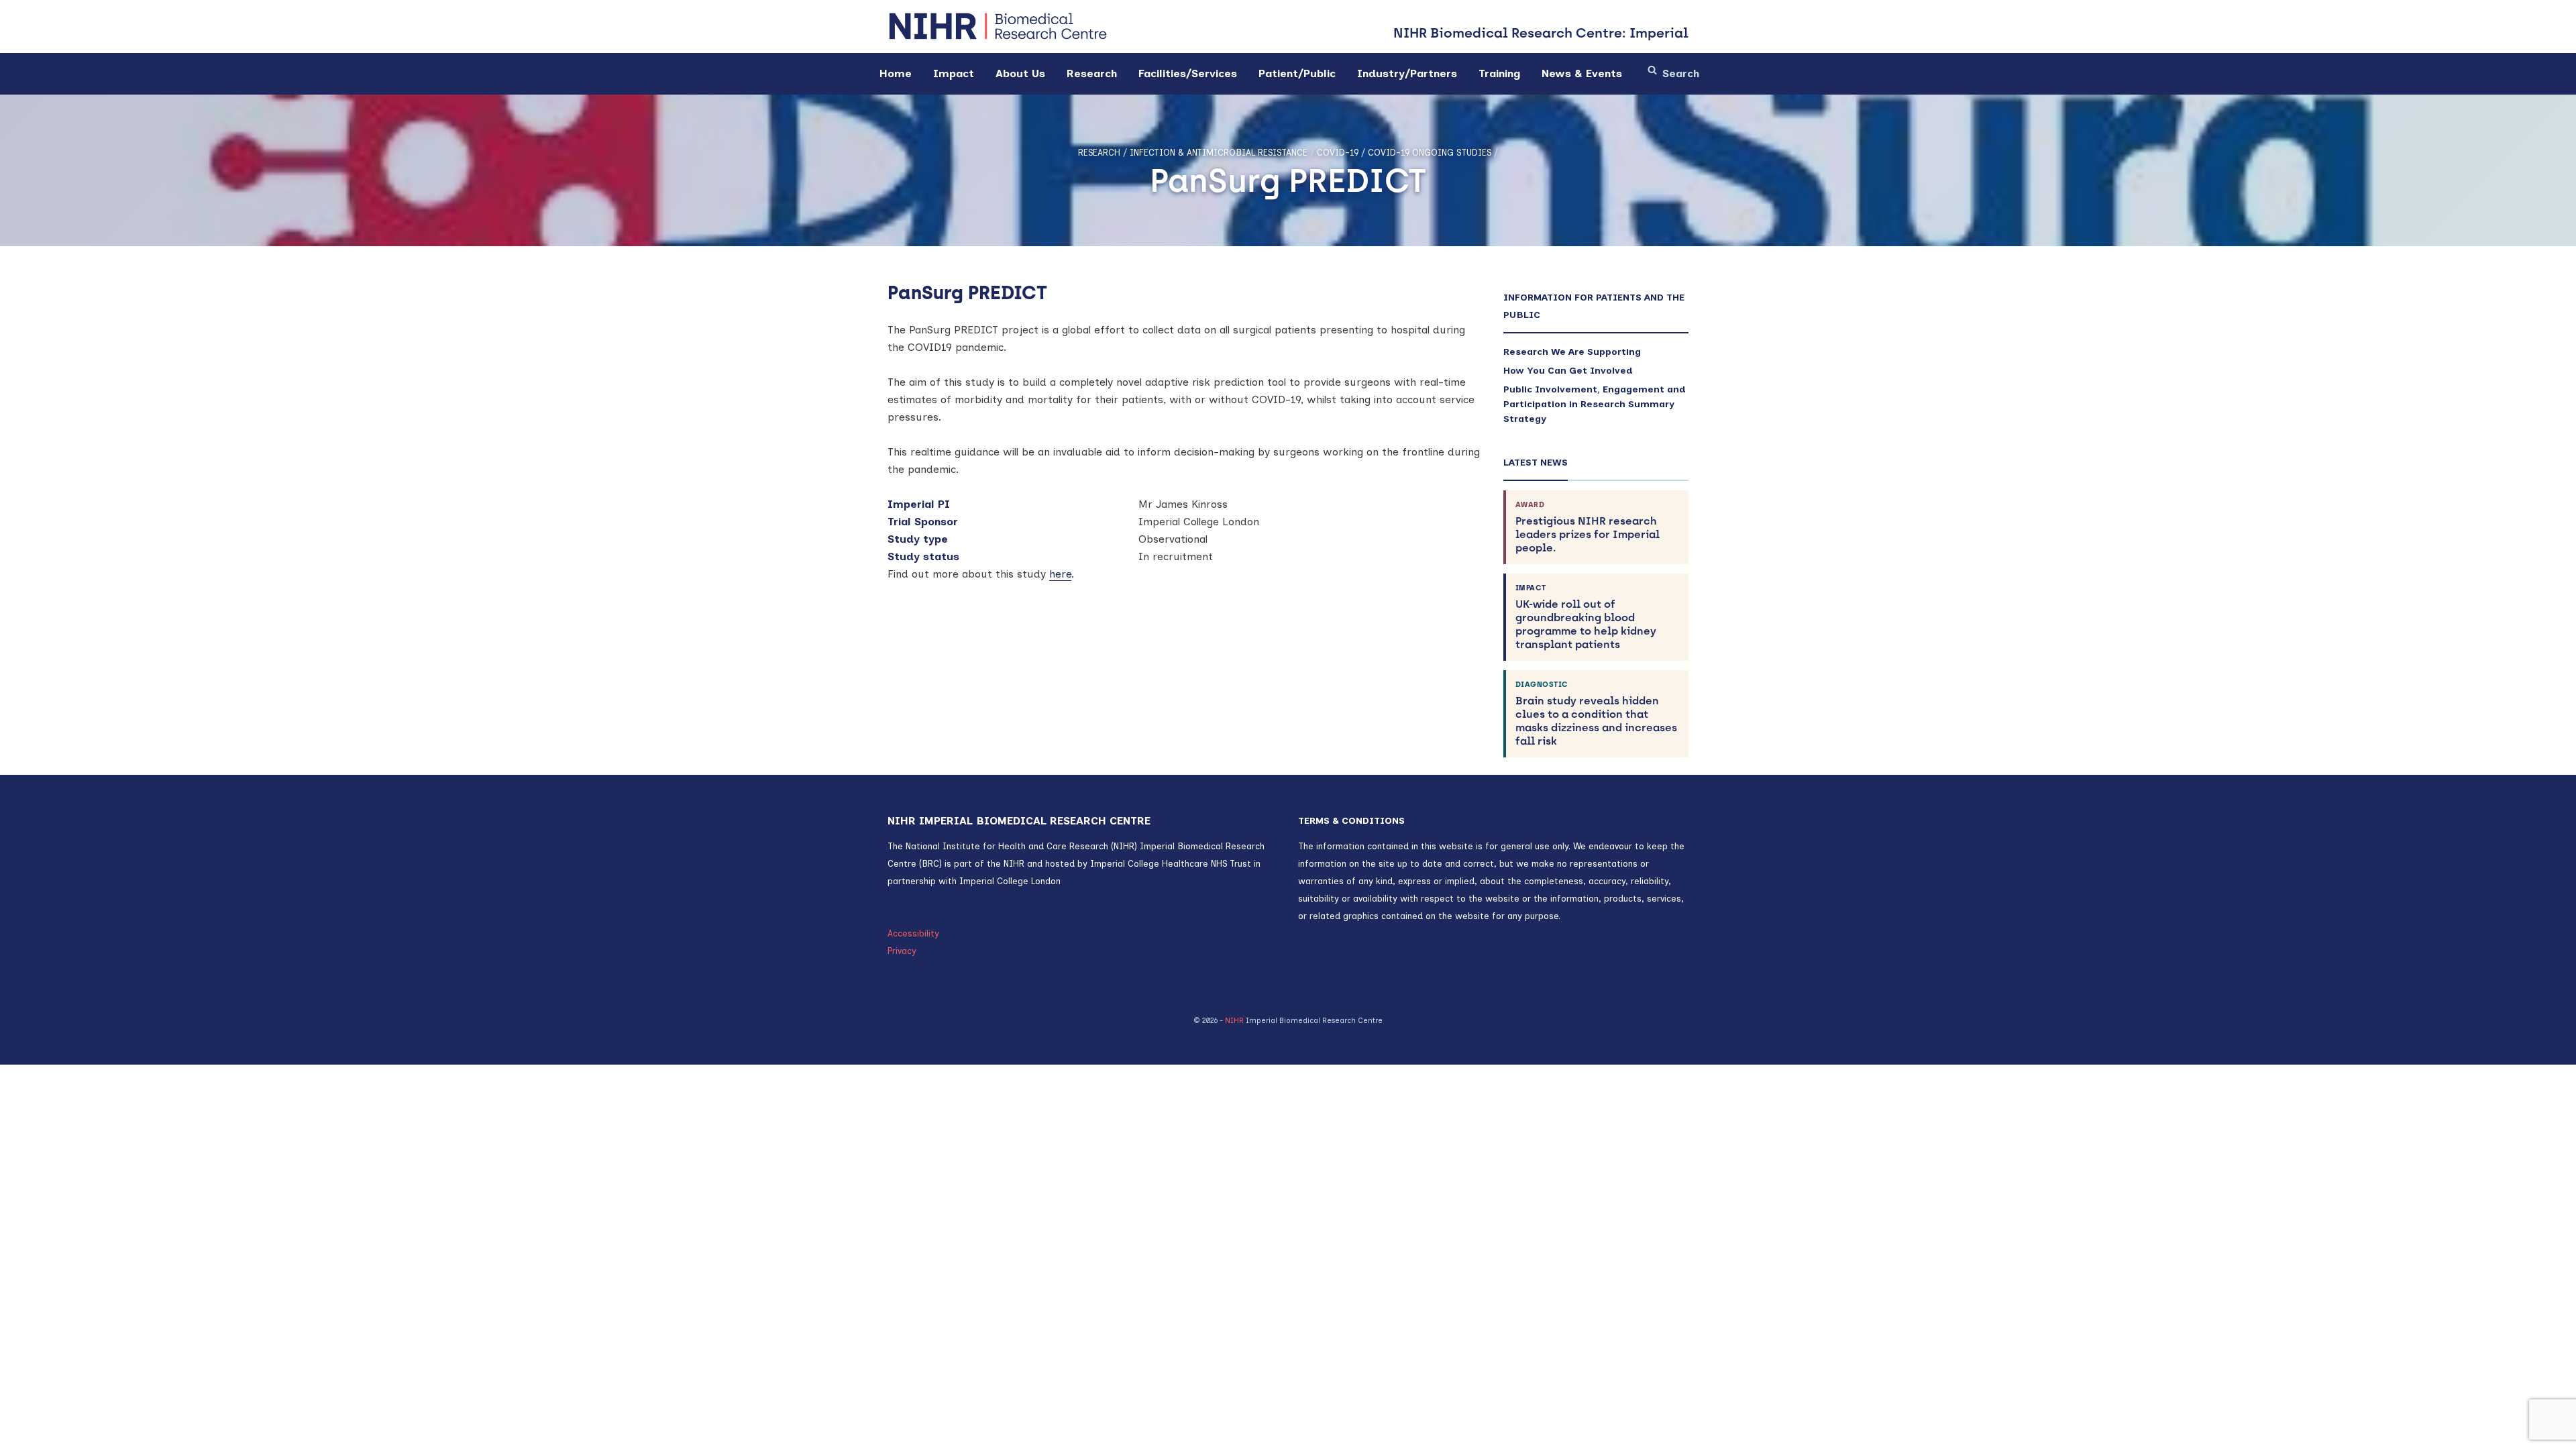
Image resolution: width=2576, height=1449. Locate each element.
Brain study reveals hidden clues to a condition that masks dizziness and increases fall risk (1596, 714)
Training (1499, 73)
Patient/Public (1297, 73)
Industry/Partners (1407, 73)
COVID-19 (1338, 153)
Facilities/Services (1188, 73)
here (1060, 574)
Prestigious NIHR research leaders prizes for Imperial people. (1588, 527)
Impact (954, 73)
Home (896, 73)
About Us (1020, 73)
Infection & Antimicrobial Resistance (1219, 153)
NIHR (1234, 1021)
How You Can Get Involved (1568, 371)
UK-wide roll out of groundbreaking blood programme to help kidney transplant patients (1586, 617)
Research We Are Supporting (1572, 352)
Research (1092, 73)
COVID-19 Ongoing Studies (1430, 153)
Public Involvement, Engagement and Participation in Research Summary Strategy (1595, 404)
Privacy (902, 951)
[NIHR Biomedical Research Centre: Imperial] (998, 26)
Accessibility (913, 933)
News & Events (1582, 73)
